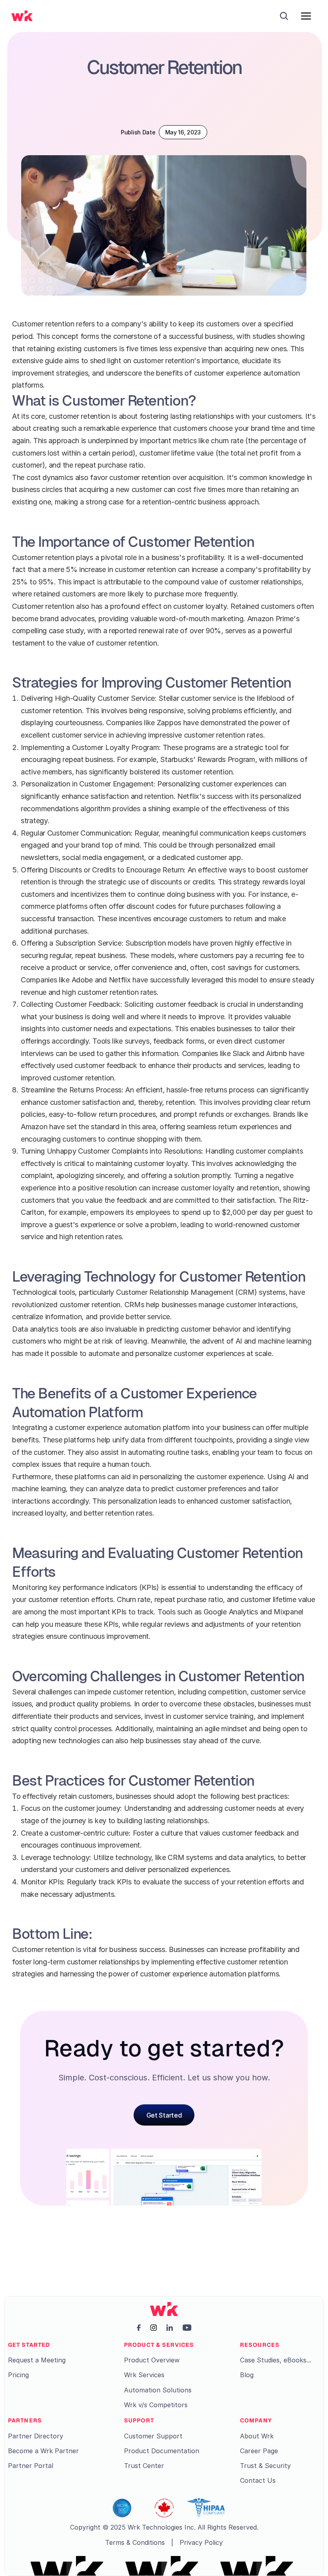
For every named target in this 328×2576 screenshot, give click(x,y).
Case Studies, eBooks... (276, 2360)
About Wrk (257, 2436)
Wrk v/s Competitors (156, 2405)
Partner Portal (31, 2466)
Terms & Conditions (135, 2542)
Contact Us (258, 2480)
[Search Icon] (284, 16)
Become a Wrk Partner (43, 2451)
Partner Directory (36, 2436)
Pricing (18, 2375)
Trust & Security (265, 2466)
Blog (247, 2375)
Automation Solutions (158, 2390)
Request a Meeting (37, 2360)
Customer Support (153, 2436)
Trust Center (144, 2466)
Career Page (259, 2451)
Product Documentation (162, 2451)
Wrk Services (144, 2375)
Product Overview (152, 2360)
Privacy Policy (201, 2542)
